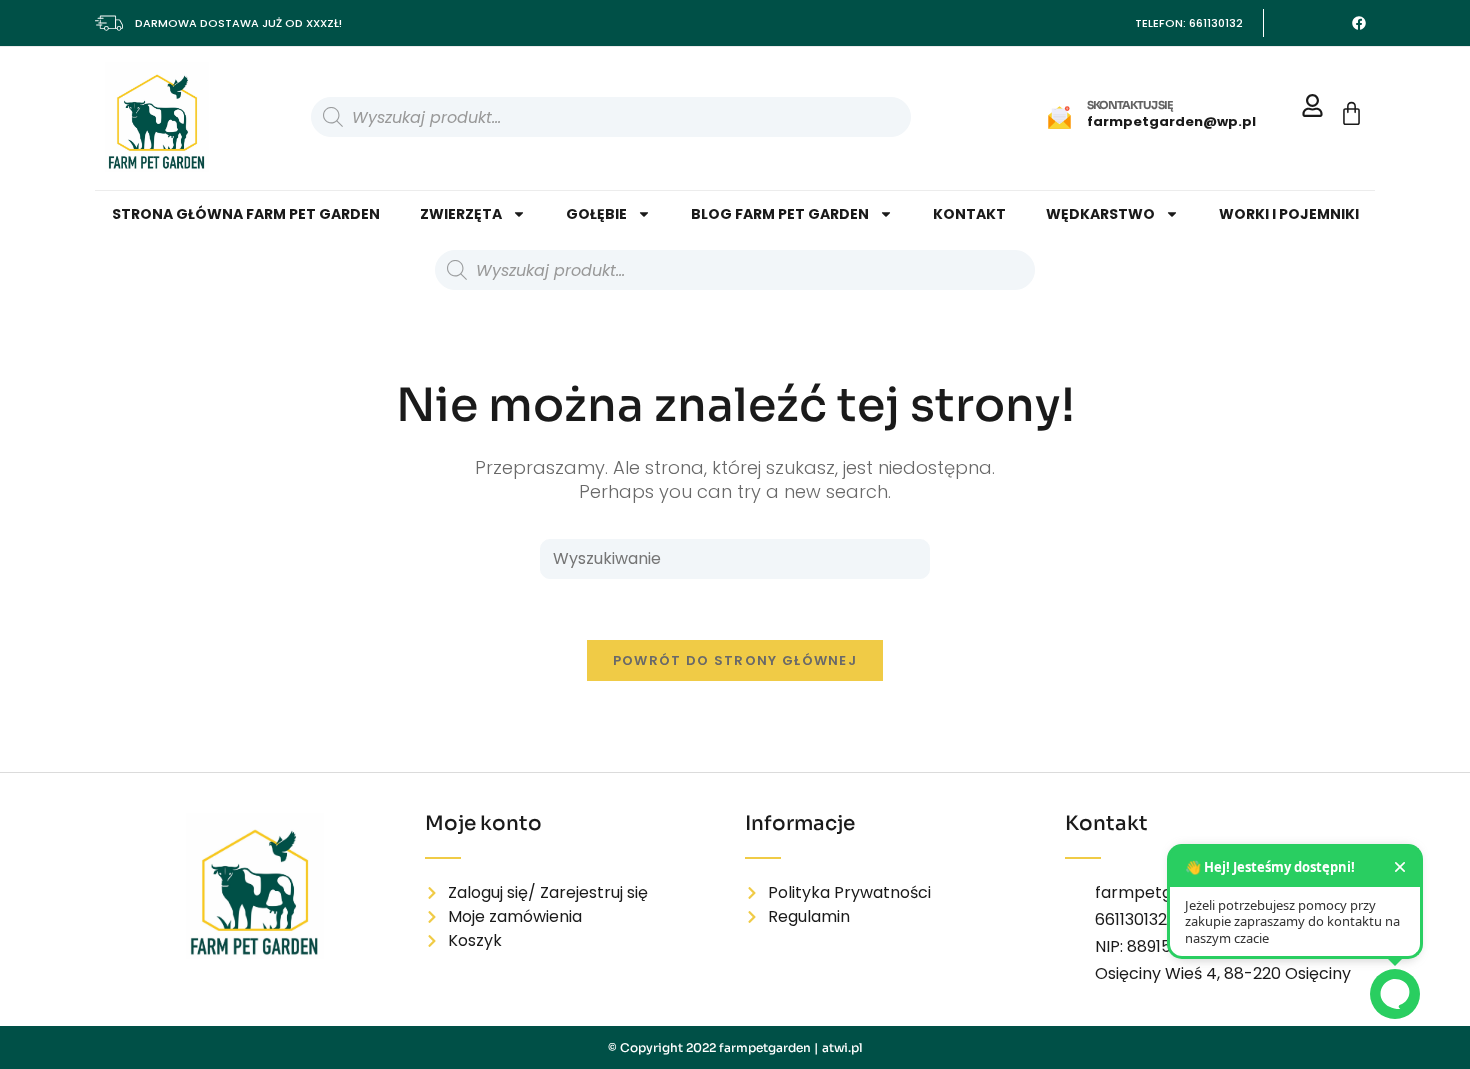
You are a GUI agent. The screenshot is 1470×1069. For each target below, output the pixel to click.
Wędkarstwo (1100, 214)
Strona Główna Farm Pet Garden (246, 214)
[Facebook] (1359, 23)
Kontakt (969, 214)
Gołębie (596, 214)
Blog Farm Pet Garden (780, 214)
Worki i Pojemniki (1289, 214)
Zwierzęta (461, 214)
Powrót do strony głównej (735, 660)
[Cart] (1351, 113)
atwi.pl (842, 1047)
